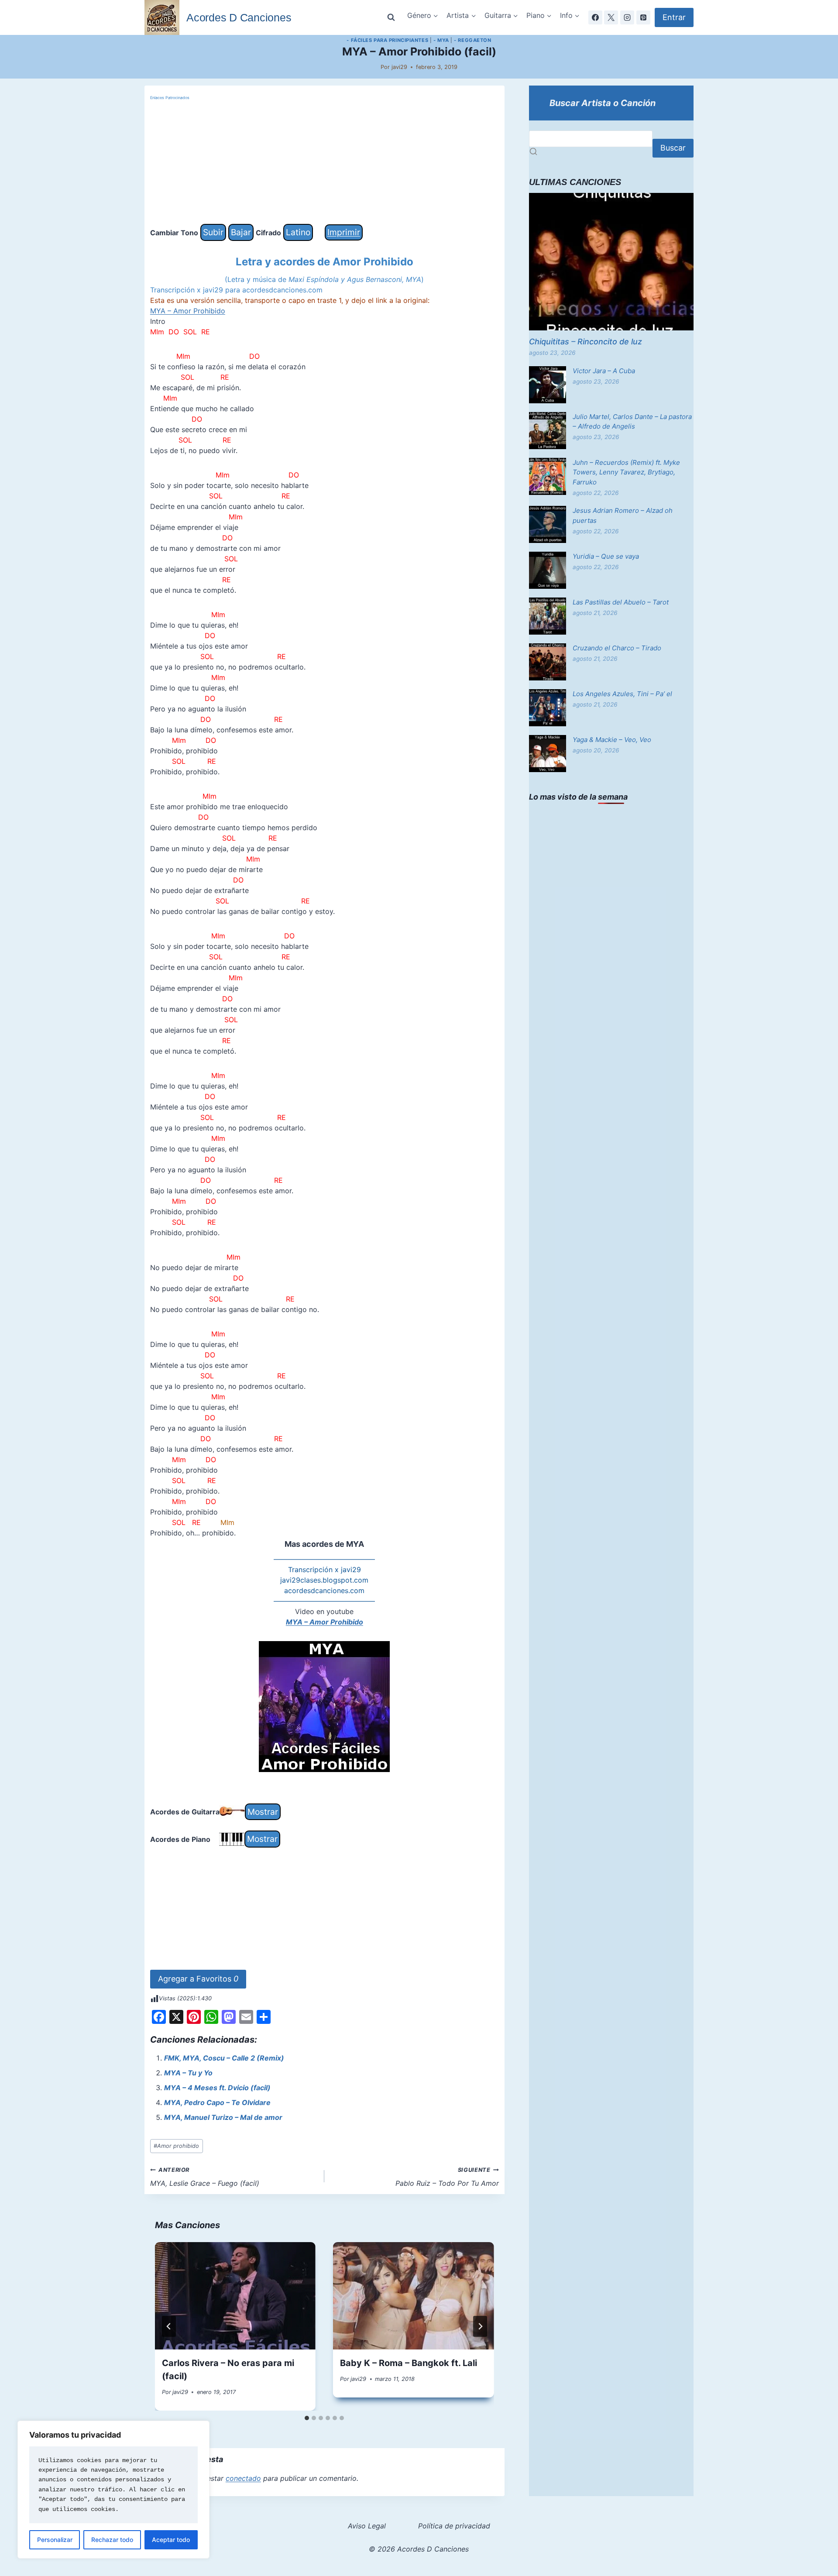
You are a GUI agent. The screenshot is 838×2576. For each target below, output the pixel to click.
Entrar (674, 17)
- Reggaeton (472, 40)
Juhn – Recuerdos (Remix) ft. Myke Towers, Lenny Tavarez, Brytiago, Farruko (626, 472)
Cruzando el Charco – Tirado (617, 648)
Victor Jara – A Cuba (604, 371)
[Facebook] (595, 17)
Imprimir (344, 232)
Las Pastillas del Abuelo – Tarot (621, 602)
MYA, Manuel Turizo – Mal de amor (223, 2117)
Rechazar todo (112, 2540)
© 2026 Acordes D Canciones (419, 2549)
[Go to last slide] (169, 2326)
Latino (298, 232)
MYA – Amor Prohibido (188, 311)
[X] (611, 17)
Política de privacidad (454, 2526)
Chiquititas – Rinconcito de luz (586, 342)
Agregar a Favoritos (198, 1979)
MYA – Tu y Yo (188, 2073)
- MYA (441, 40)
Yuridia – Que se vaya (606, 556)
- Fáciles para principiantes (387, 40)
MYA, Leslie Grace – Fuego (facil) (205, 2177)
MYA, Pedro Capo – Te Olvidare (217, 2102)
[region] (113, 2490)
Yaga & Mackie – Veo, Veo (612, 740)
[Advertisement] (325, 163)
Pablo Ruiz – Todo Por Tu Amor (447, 2177)
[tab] (307, 2418)
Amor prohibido (176, 2146)
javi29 (399, 67)
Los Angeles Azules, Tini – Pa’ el (622, 694)
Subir (213, 232)
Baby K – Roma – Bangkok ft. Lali (409, 2363)
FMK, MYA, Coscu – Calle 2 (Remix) (224, 2058)
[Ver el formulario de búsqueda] (391, 17)
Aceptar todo (171, 2540)
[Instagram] (627, 17)
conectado (243, 2478)
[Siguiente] (480, 2326)
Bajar (241, 232)
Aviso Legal (367, 2526)
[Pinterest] (643, 17)
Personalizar (55, 2540)
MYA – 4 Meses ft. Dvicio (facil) (217, 2088)
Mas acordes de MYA (324, 1544)
